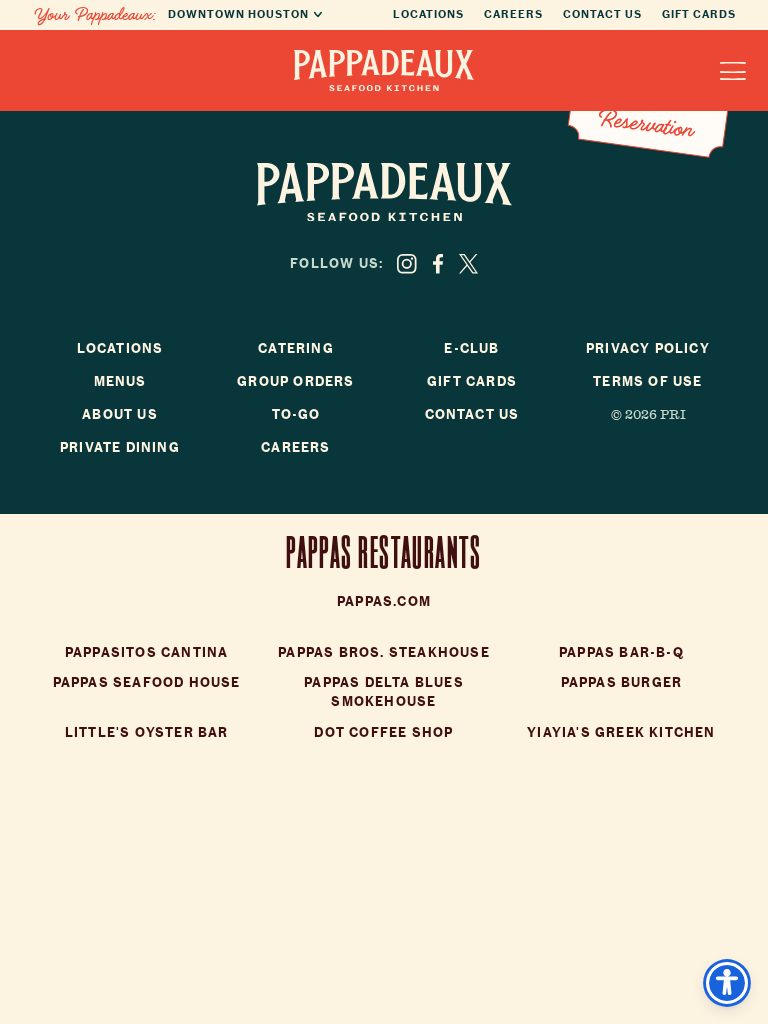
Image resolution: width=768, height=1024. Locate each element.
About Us (120, 414)
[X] (468, 264)
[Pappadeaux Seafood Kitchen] (384, 70)
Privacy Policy (648, 348)
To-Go (296, 414)
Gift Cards (699, 14)
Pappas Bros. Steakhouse (384, 652)
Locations (428, 14)
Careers (513, 14)
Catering (296, 348)
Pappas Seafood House (147, 682)
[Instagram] (407, 264)
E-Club (471, 348)
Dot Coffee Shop (383, 732)
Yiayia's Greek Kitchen (621, 732)
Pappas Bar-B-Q (621, 652)
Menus (120, 381)
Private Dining (120, 447)
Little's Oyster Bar (147, 732)
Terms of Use (647, 381)
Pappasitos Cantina (147, 652)
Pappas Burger (622, 682)
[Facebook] (438, 264)
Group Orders (295, 381)
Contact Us (602, 14)
